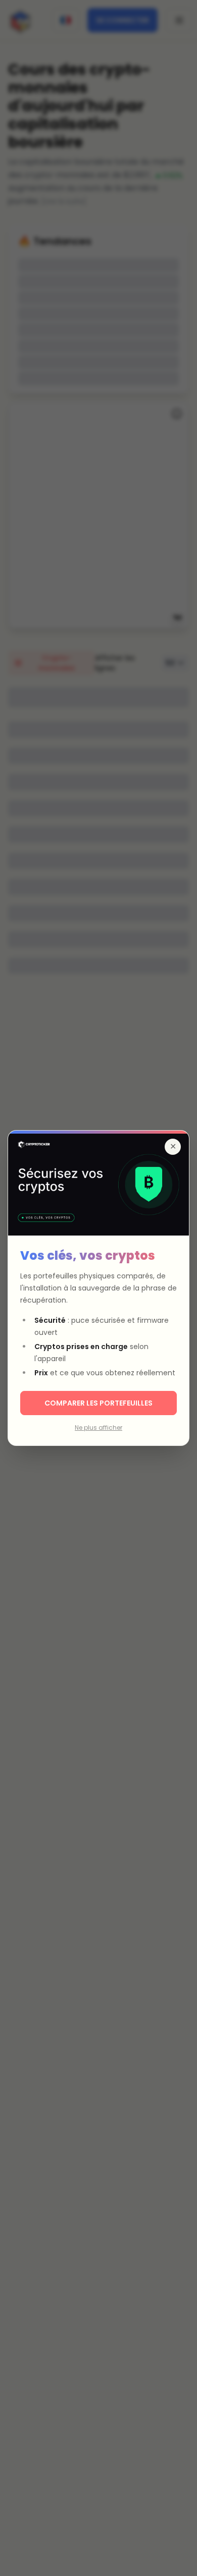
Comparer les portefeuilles (98, 1403)
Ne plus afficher (98, 1428)
